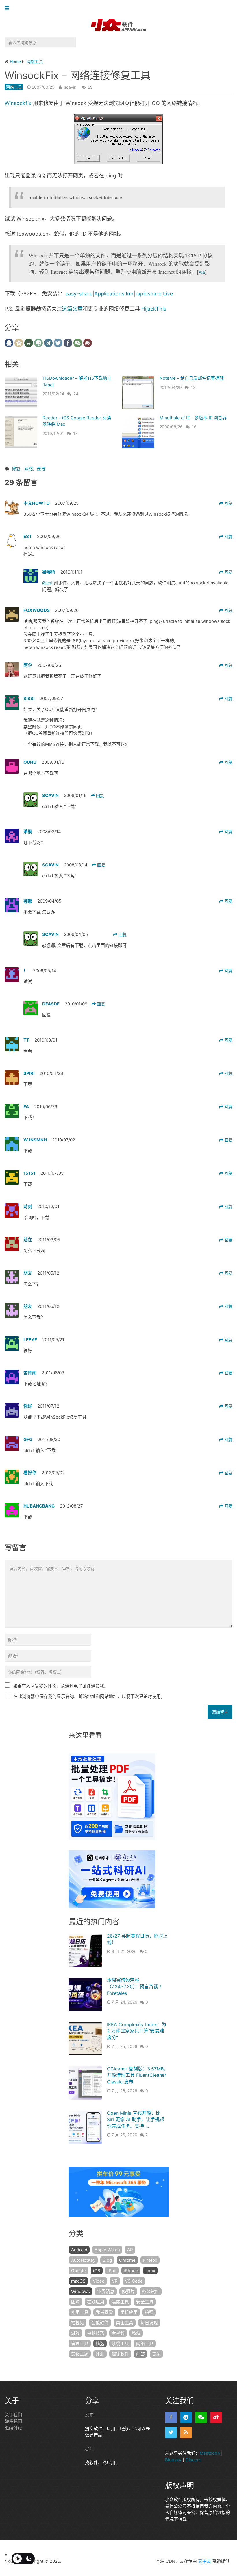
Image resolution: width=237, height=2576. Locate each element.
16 (194, 427)
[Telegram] (186, 2417)
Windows (80, 2291)
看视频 (118, 2333)
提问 (89, 2449)
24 (76, 394)
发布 (89, 2415)
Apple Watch (107, 2250)
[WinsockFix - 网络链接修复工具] (118, 139)
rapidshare (148, 294)
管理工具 (80, 2343)
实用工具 (80, 2312)
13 (193, 387)
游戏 (75, 2333)
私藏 (136, 2333)
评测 (100, 2354)
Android (79, 2250)
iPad (112, 2271)
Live (168, 294)
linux (150, 2271)
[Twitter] (171, 2432)
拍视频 (78, 2323)
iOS (97, 2271)
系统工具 (120, 2343)
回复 (228, 503)
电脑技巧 (96, 2333)
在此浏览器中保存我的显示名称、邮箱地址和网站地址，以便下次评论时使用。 (89, 1696)
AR (130, 2250)
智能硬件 (100, 2323)
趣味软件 (120, 2354)
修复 (16, 469)
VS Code (134, 2281)
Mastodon (210, 2453)
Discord (194, 2460)
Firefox (150, 2260)
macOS (78, 2281)
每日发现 (149, 2323)
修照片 (128, 2291)
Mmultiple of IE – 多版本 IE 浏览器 (193, 418)
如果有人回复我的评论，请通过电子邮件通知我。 (61, 1686)
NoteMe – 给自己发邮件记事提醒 (192, 378)
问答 (140, 2354)
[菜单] (8, 9)
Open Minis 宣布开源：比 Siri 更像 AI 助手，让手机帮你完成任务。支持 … (136, 2119)
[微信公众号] (201, 2417)
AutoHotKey (83, 2260)
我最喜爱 (104, 2312)
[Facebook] (171, 2417)
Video (99, 2281)
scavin (70, 87)
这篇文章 (72, 309)
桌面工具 (125, 2323)
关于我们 (13, 2415)
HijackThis (154, 309)
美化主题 (80, 2354)
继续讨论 (13, 2428)
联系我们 (13, 2421)
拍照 (149, 2312)
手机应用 (129, 2312)
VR (115, 2281)
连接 (41, 469)
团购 (75, 2302)
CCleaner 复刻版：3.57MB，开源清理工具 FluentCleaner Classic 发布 (138, 2075)
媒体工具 (120, 2302)
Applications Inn (114, 294)
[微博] (216, 2417)
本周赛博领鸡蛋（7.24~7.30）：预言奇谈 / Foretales (134, 1987)
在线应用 (96, 2302)
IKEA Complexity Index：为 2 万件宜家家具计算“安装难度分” (137, 2031)
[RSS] (186, 2432)
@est (48, 583)
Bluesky (173, 2460)
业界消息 (106, 2291)
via (202, 272)
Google (78, 2271)
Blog (107, 2260)
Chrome (127, 2260)
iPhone (131, 2271)
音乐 (156, 2354)
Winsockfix (18, 103)
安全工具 (145, 2302)
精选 (100, 2343)
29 (90, 87)
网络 (29, 469)
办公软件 (151, 2291)
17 (75, 433)
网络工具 (14, 87)
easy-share (79, 294)
